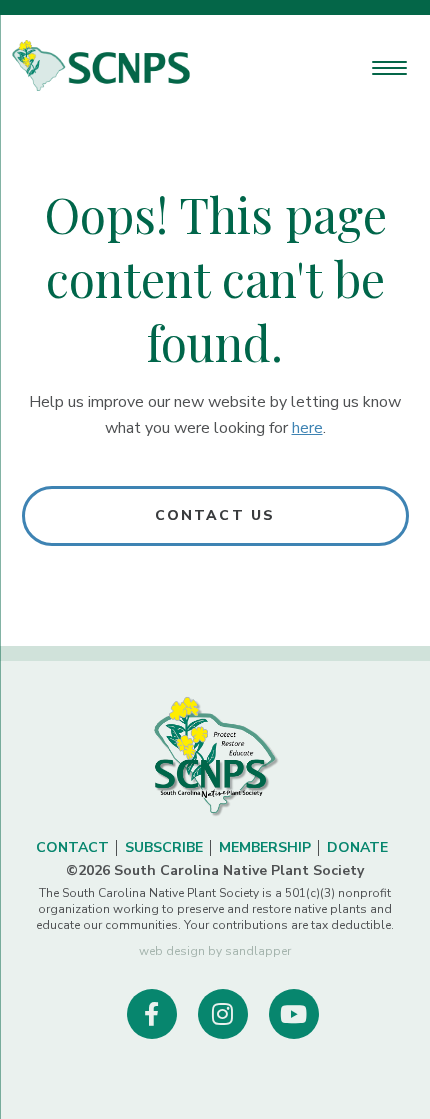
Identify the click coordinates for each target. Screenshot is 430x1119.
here (307, 428)
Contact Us (215, 515)
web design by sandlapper (215, 951)
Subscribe (164, 847)
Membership (265, 847)
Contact (72, 847)
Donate (357, 847)
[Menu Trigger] (389, 67)
